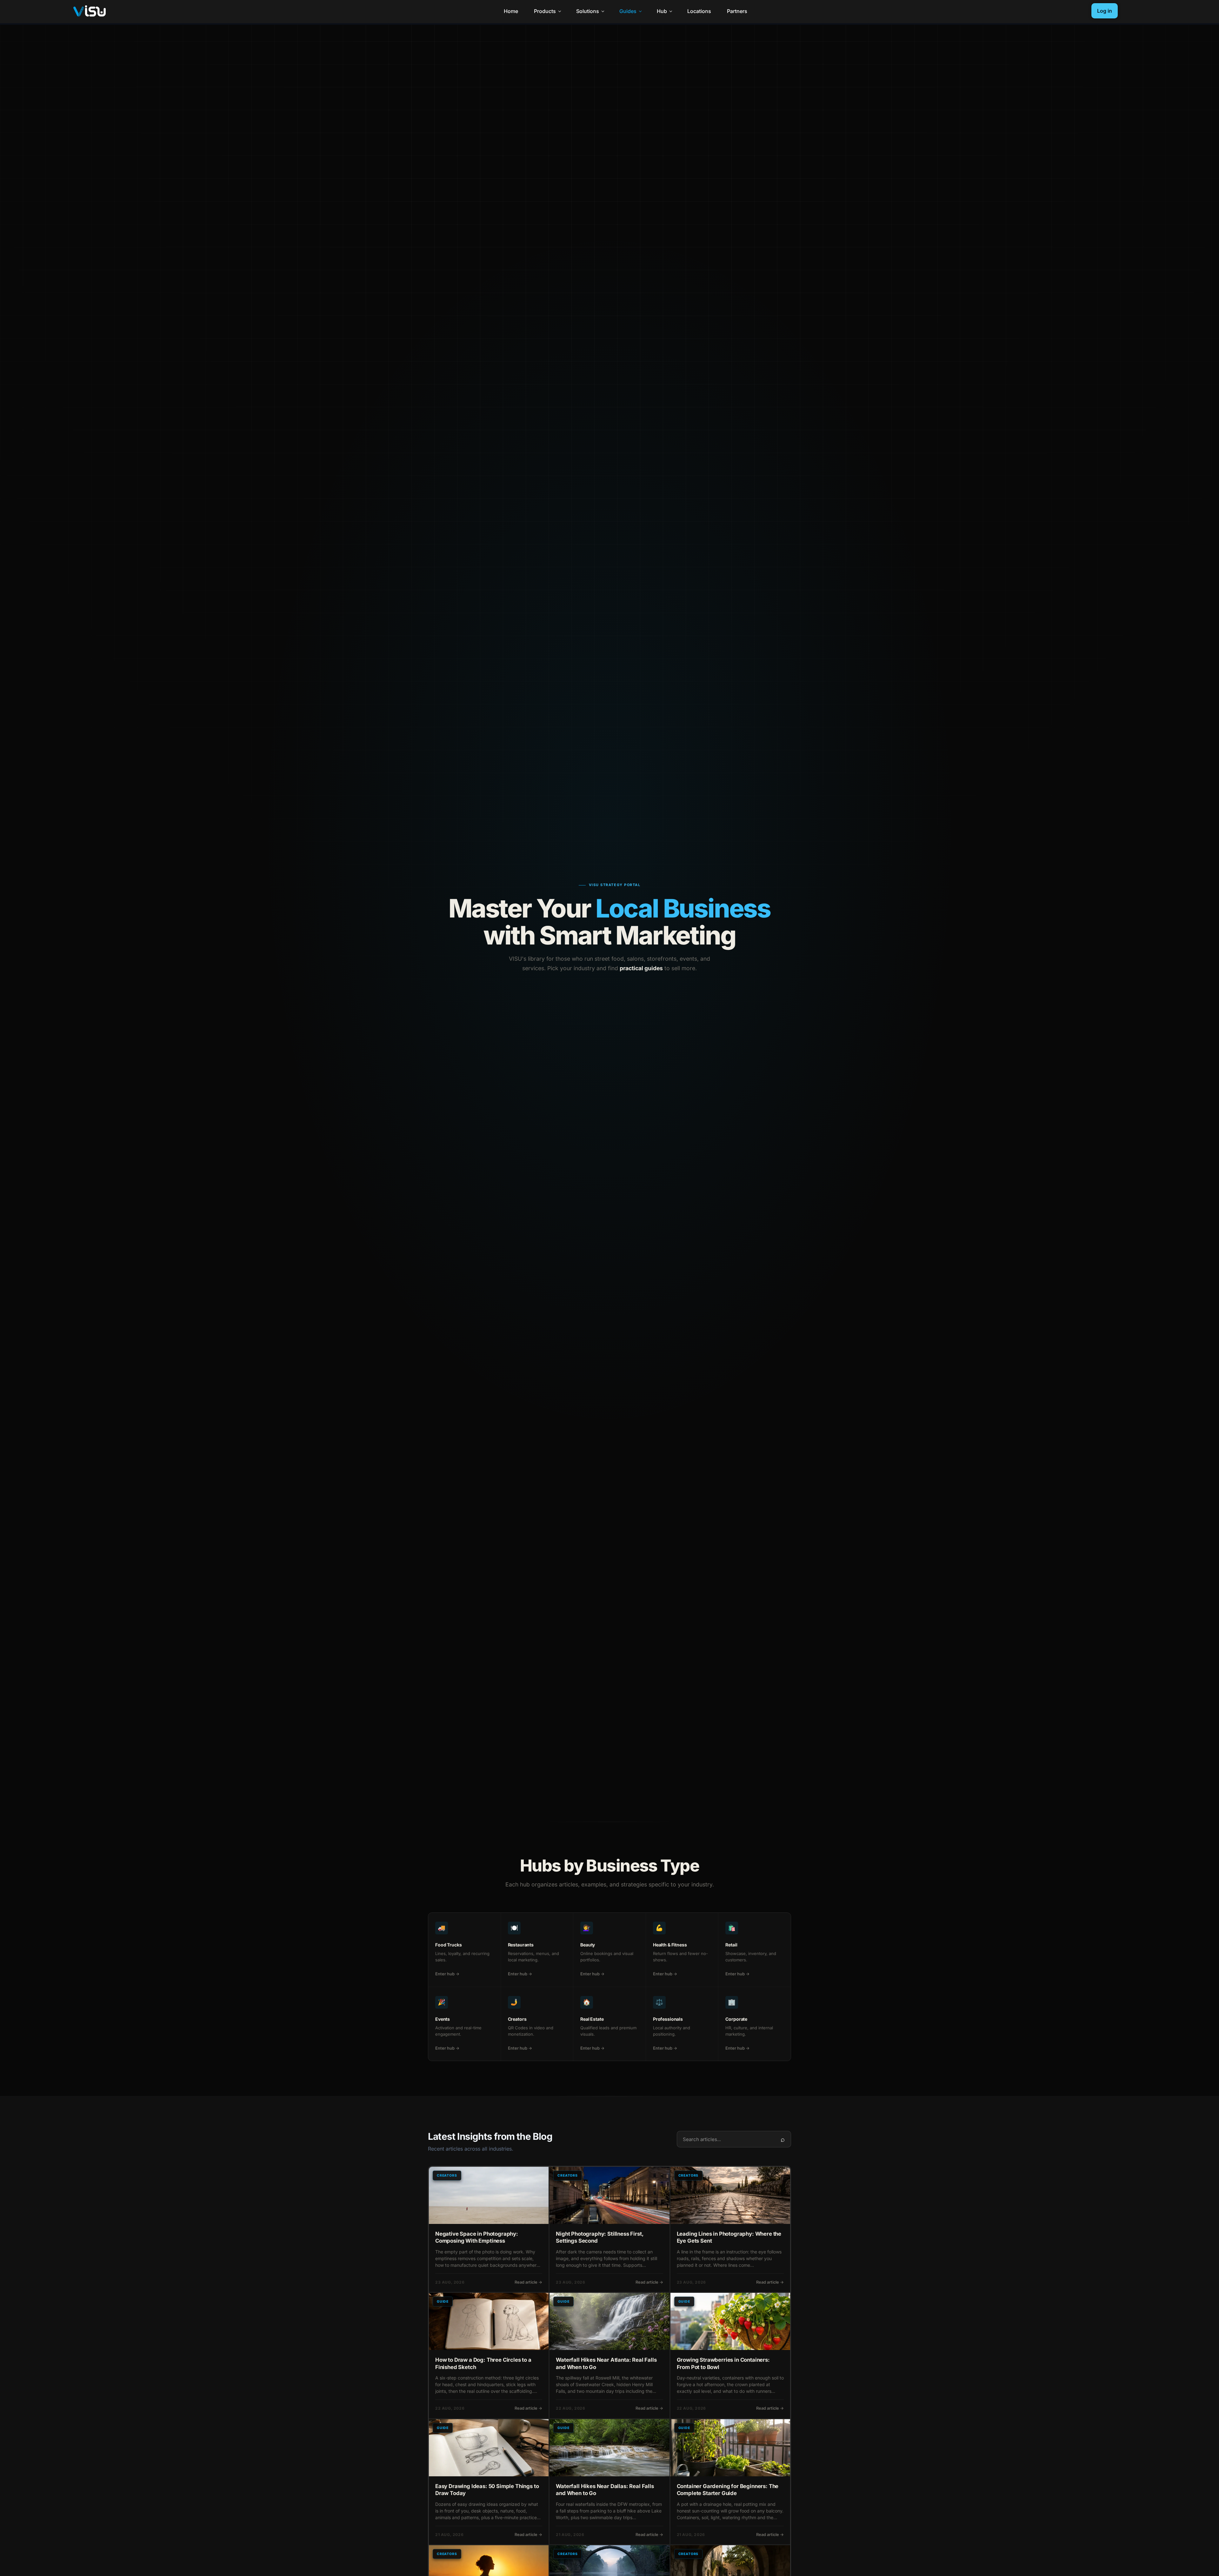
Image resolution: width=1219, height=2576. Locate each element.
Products (545, 11)
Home (511, 11)
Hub (662, 11)
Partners (737, 11)
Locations (699, 11)
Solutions (588, 11)
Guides (628, 11)
